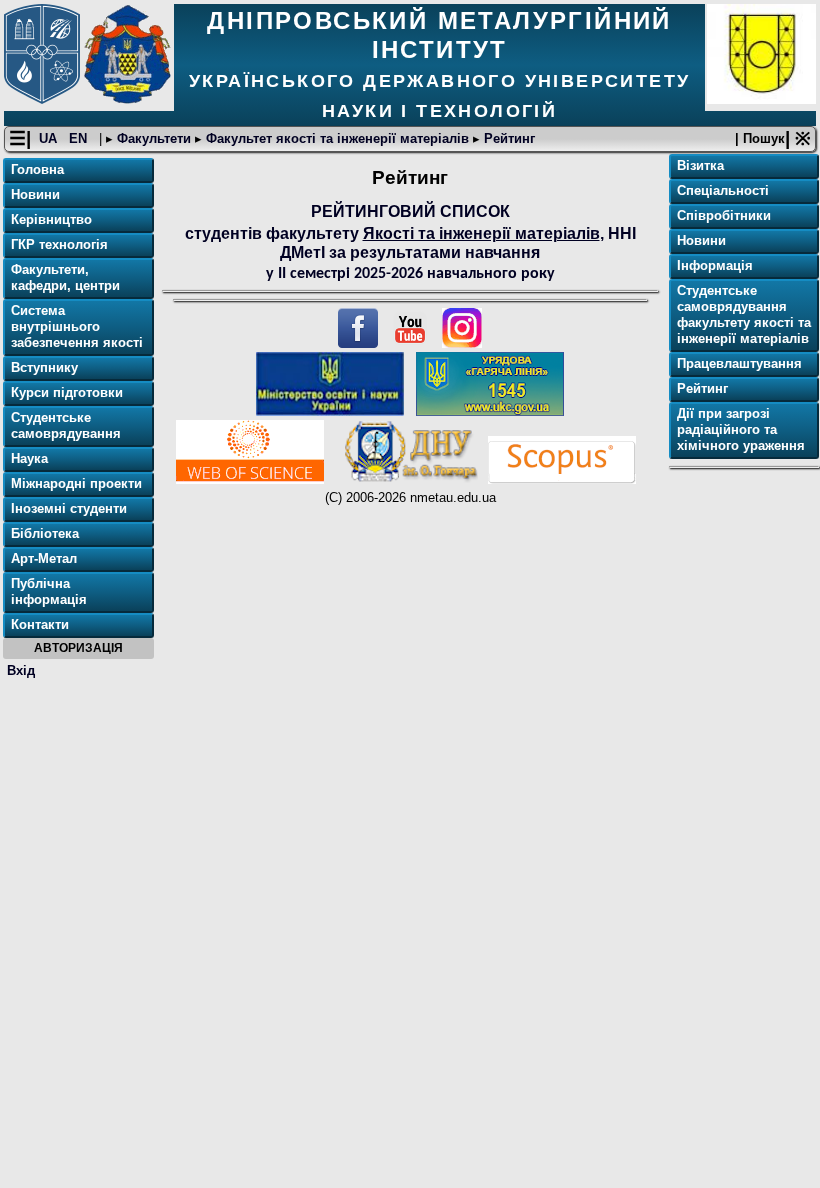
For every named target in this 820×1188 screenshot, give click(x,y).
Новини (35, 194)
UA (50, 138)
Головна (37, 169)
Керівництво (51, 219)
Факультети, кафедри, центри (65, 277)
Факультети (154, 138)
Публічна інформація (49, 591)
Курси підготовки (67, 392)
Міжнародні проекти (76, 483)
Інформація (715, 265)
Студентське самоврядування (66, 425)
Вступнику (44, 367)
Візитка (700, 165)
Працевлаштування (739, 363)
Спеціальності (723, 190)
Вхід (21, 670)
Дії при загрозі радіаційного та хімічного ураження (741, 429)
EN (80, 138)
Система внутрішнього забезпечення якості (77, 326)
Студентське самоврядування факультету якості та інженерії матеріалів (744, 314)
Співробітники (724, 215)
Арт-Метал (44, 558)
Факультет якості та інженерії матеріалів (337, 138)
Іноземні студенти (69, 508)
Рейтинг (507, 138)
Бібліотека (45, 533)
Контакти (40, 624)
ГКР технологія (59, 244)
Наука (29, 458)
